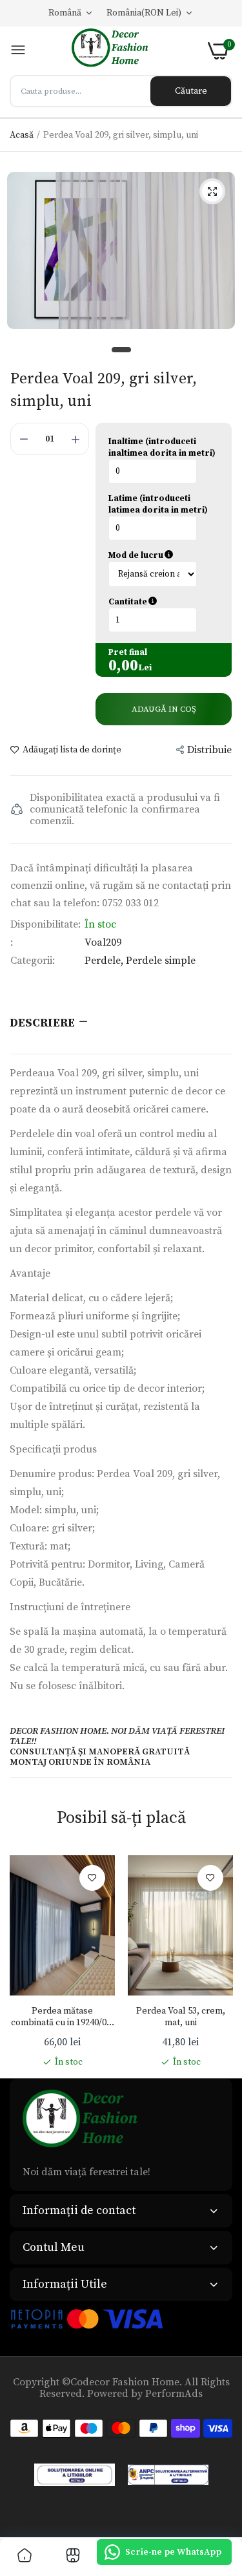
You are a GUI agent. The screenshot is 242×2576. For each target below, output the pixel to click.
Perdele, (105, 961)
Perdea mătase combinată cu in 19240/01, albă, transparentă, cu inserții (62, 2017)
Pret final (128, 652)
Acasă (22, 135)
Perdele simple (161, 961)
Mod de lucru (164, 555)
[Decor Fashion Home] (117, 51)
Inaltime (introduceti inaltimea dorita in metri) (162, 447)
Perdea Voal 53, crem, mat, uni (181, 2017)
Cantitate (164, 602)
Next (216, 1962)
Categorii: (33, 961)
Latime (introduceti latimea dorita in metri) (158, 504)
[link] (92, 1878)
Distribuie (209, 750)
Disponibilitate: (45, 924)
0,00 (123, 666)
